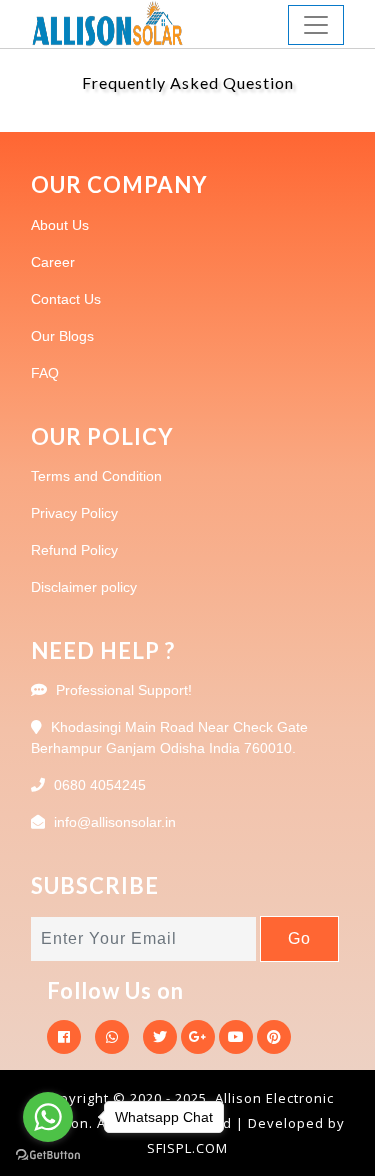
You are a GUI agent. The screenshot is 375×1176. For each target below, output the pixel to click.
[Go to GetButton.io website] (48, 1155)
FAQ (45, 373)
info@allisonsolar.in (115, 822)
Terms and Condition (96, 476)
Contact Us (66, 299)
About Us (60, 225)
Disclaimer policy (84, 587)
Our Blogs (62, 336)
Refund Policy (74, 550)
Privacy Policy (74, 513)
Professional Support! (124, 690)
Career (53, 262)
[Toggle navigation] (316, 25)
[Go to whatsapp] (48, 1117)
